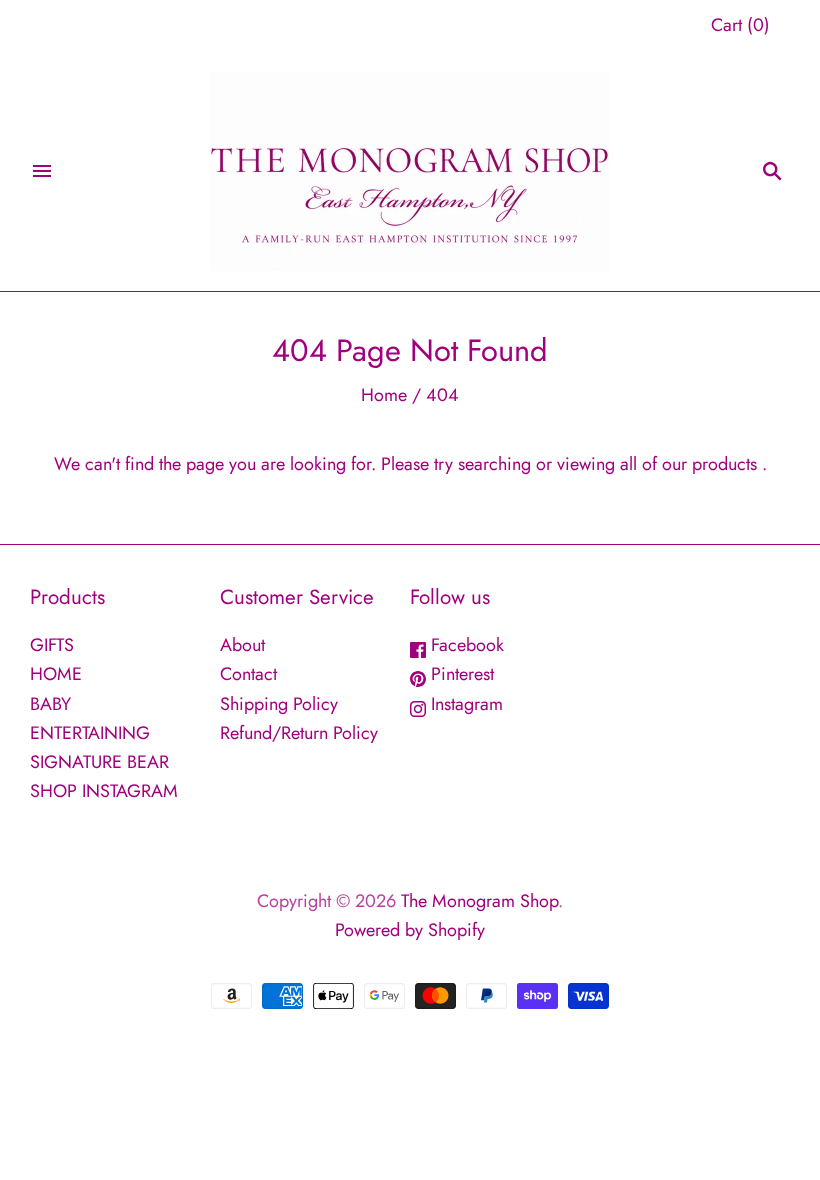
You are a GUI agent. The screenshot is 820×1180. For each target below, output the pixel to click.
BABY (50, 704)
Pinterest (460, 674)
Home (384, 395)
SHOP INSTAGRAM (104, 791)
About (242, 645)
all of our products (688, 464)
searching (494, 464)
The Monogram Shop (479, 901)
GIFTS (52, 645)
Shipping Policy (279, 704)
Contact (248, 674)
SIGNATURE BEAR (99, 762)
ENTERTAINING (90, 733)
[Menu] (42, 171)
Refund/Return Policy (299, 733)
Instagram (464, 704)
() (740, 25)
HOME (56, 674)
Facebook (465, 645)
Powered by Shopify (410, 930)
